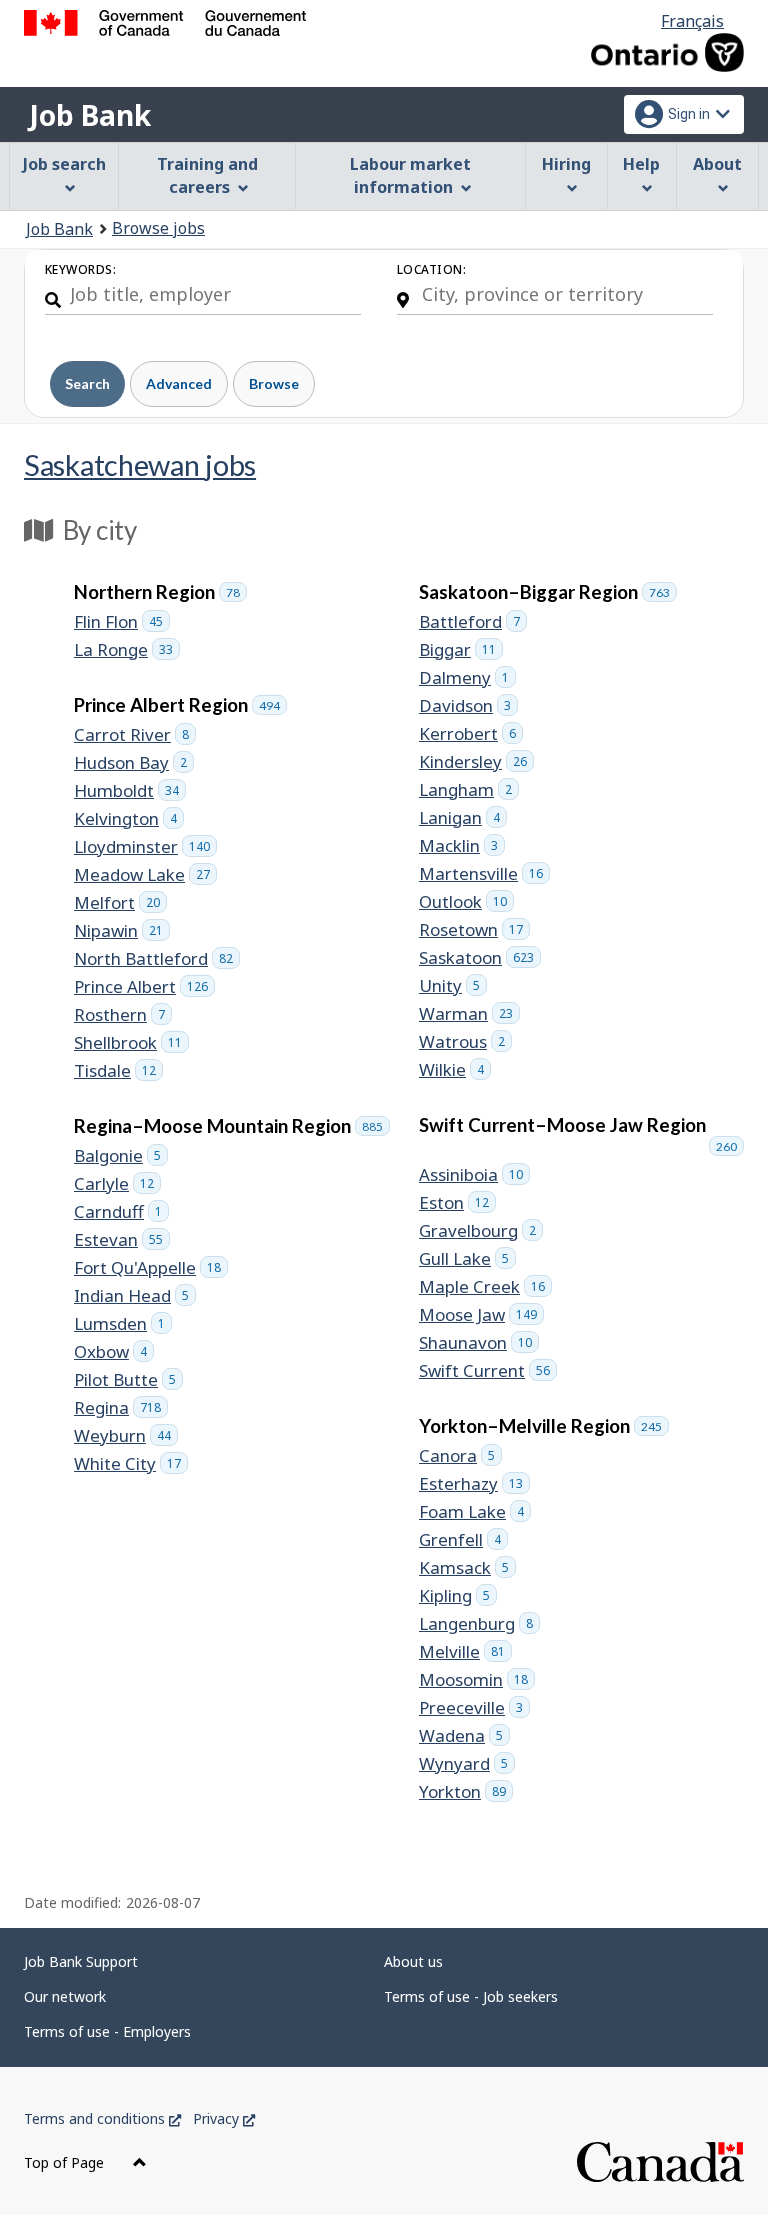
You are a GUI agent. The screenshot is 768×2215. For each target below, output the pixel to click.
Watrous (465, 1041)
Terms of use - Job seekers (471, 1996)
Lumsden (123, 1323)
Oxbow (114, 1351)
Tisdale (118, 1070)
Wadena (464, 1735)
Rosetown (474, 929)
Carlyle (117, 1183)
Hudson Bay (134, 762)
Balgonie (121, 1155)
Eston (457, 1202)
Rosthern (123, 1014)
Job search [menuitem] (64, 164)
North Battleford (157, 958)
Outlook (466, 901)
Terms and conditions (102, 2118)
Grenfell (463, 1539)
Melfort (120, 902)
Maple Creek (485, 1286)
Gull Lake (467, 1258)
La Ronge (127, 649)
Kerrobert (471, 733)
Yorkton (466, 1791)
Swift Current (488, 1370)
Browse (274, 383)
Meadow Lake (145, 874)
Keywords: (80, 269)
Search (87, 383)
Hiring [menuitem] (566, 164)
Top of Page (66, 2162)
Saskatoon (480, 957)
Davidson (468, 705)
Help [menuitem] (641, 164)
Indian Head (135, 1295)
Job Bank (90, 115)
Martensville (484, 873)
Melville (465, 1651)
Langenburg (479, 1623)
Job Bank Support (81, 1961)
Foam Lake (475, 1511)
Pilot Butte (128, 1379)
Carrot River (135, 734)
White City (131, 1463)
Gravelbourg (481, 1230)
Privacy (224, 2118)
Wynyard (467, 1763)
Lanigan (463, 817)
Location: (431, 269)
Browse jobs (158, 228)
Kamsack (467, 1567)
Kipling (458, 1595)
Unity (453, 985)
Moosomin (477, 1679)
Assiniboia (474, 1174)
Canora (460, 1455)
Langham (469, 789)
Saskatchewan (140, 464)
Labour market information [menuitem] (410, 175)
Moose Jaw (481, 1314)
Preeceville (474, 1707)
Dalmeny (467, 677)
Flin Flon (122, 621)
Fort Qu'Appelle (151, 1267)
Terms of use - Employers (107, 2031)
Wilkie (455, 1069)
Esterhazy (474, 1483)
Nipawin (122, 930)
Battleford (473, 621)
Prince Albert (144, 986)
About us (413, 1961)
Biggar (461, 649)
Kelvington (129, 818)
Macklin (462, 845)
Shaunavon (479, 1342)
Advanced (179, 383)
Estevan (122, 1239)
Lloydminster (145, 846)
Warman (469, 1013)
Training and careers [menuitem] (207, 175)
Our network (65, 1996)
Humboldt (130, 790)
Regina (121, 1407)
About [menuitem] (717, 164)
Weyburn (126, 1435)
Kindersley (476, 761)
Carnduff (121, 1211)
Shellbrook (131, 1042)
